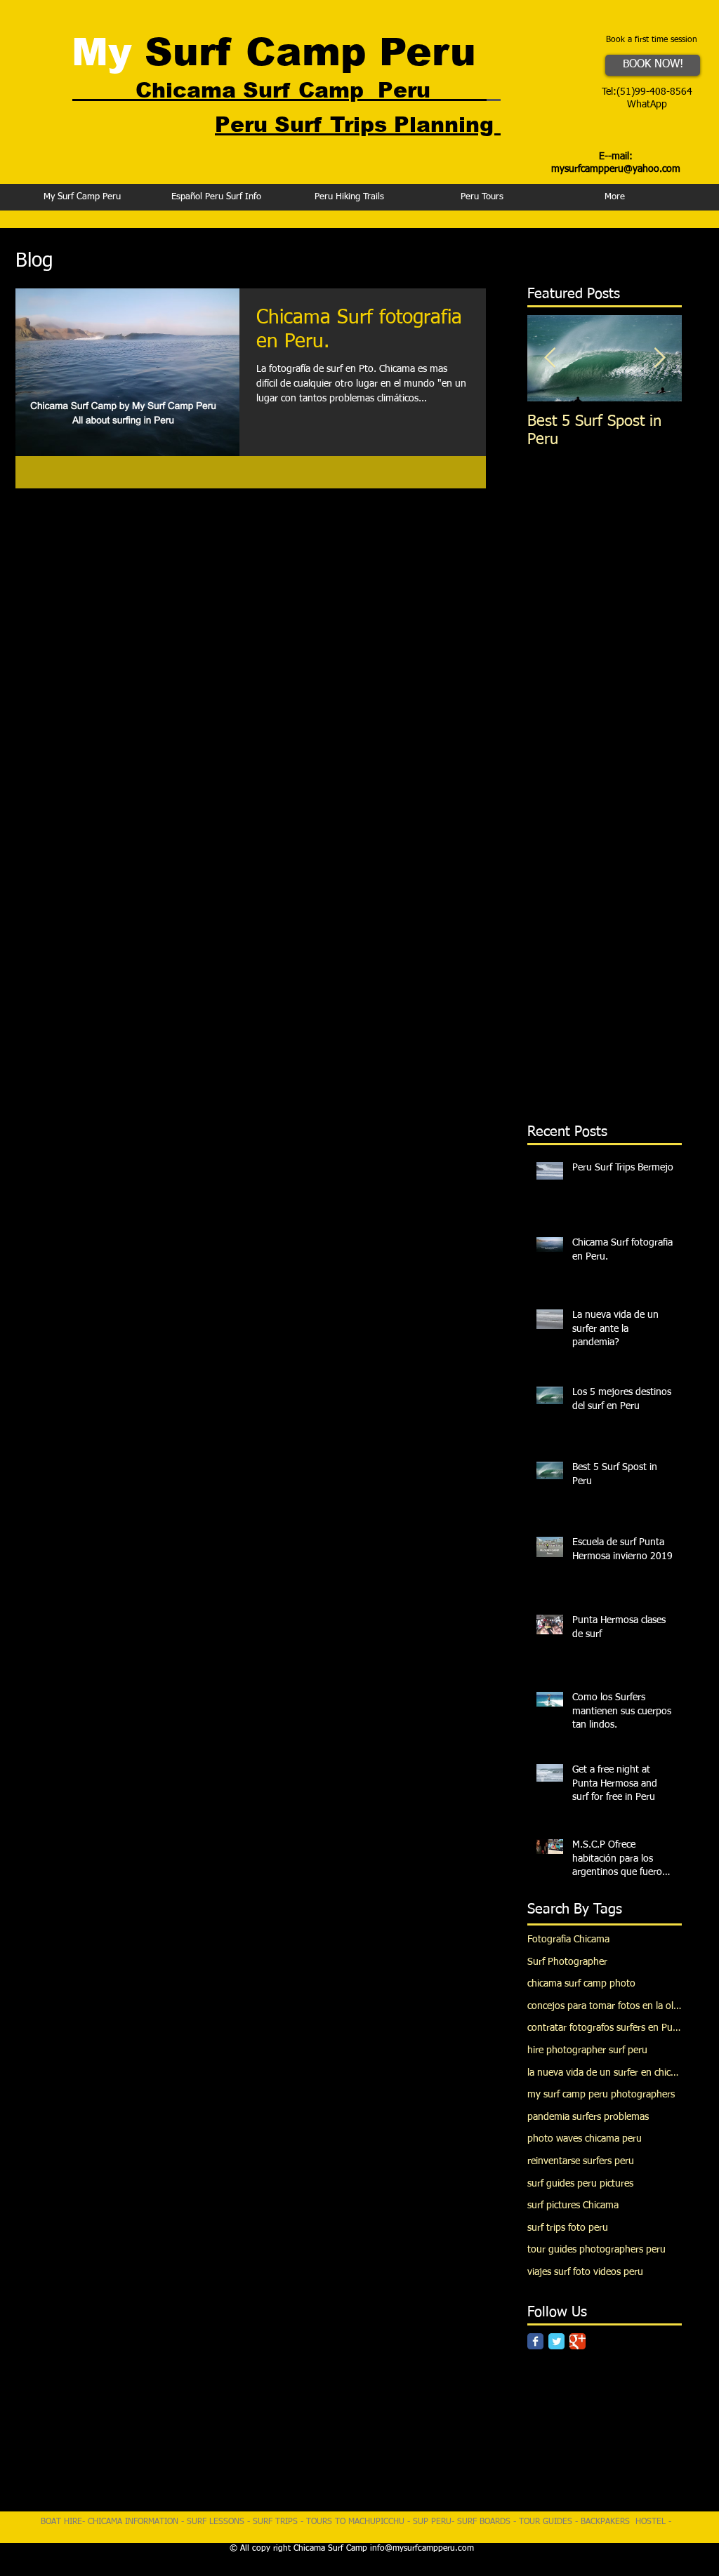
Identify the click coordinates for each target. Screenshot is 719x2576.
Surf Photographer (567, 1962)
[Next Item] (659, 358)
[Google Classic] (578, 2341)
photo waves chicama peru (585, 2139)
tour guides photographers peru (596, 2250)
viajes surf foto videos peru (585, 2272)
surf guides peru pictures (580, 2184)
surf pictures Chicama (573, 2205)
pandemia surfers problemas (588, 2117)
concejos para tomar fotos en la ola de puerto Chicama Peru (605, 2006)
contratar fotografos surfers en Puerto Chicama (605, 2028)
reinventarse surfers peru (581, 2161)
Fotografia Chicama (568, 1940)
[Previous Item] (550, 358)
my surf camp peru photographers (601, 2095)
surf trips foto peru (568, 2228)
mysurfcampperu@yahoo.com (616, 169)
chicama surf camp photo (581, 1984)
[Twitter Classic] (556, 2341)
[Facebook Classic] (535, 2341)
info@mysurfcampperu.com (422, 2549)
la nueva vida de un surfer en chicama (605, 2073)
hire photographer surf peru (587, 2050)
